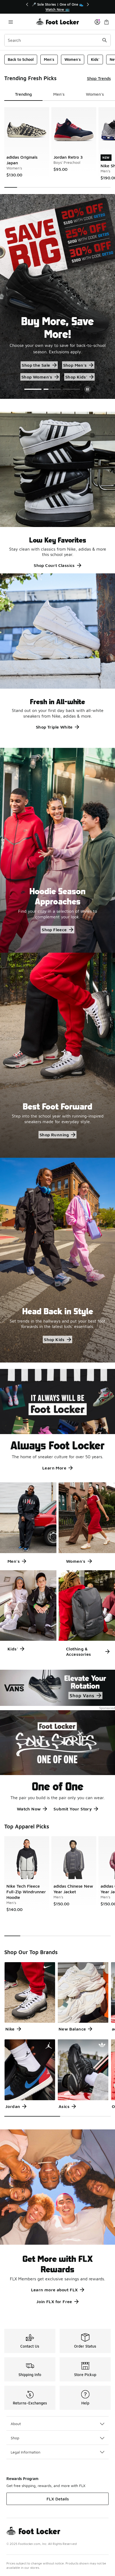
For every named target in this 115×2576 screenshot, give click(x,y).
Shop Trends (99, 78)
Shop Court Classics (54, 565)
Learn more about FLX (54, 2290)
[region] (57, 7)
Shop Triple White (54, 727)
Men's (49, 59)
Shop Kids (54, 1339)
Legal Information (26, 2452)
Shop (15, 2438)
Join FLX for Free (54, 2302)
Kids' (95, 59)
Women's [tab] (95, 94)
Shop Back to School (36, 365)
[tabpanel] (57, 147)
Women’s (37, 377)
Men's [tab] (59, 94)
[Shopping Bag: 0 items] (106, 22)
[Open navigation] (11, 22)
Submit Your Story (73, 1809)
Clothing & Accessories (78, 1651)
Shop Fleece (54, 930)
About (16, 2424)
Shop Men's (82, 365)
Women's (73, 59)
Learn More (54, 1468)
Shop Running (54, 1135)
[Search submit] (105, 40)
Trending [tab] (23, 94)
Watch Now (29, 1809)
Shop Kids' (70, 377)
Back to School (21, 59)
